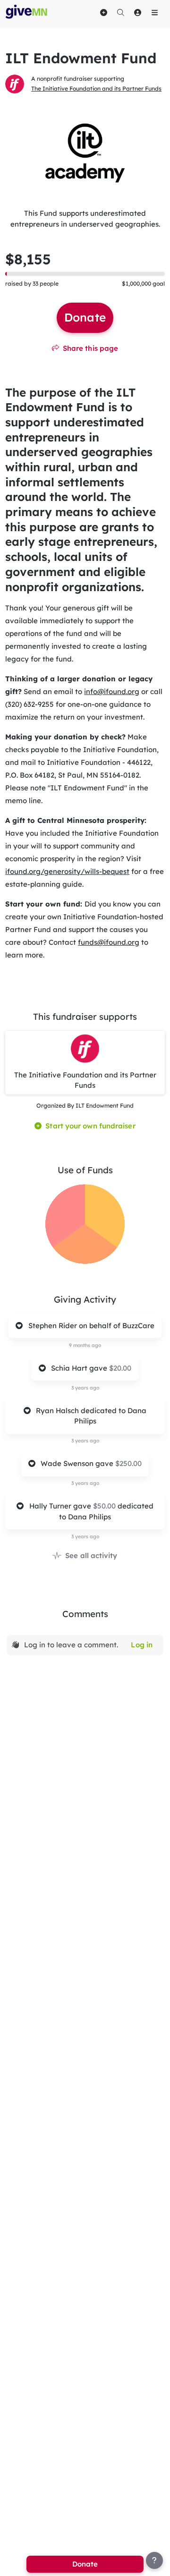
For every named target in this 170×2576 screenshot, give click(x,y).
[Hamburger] (154, 12)
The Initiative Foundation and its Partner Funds (96, 89)
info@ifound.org (112, 691)
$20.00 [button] (120, 1368)
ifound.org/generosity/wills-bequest (67, 871)
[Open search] (120, 12)
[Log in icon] (137, 12)
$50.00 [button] (105, 1506)
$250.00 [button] (128, 1463)
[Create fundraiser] (103, 12)
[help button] (154, 2560)
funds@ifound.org (109, 942)
